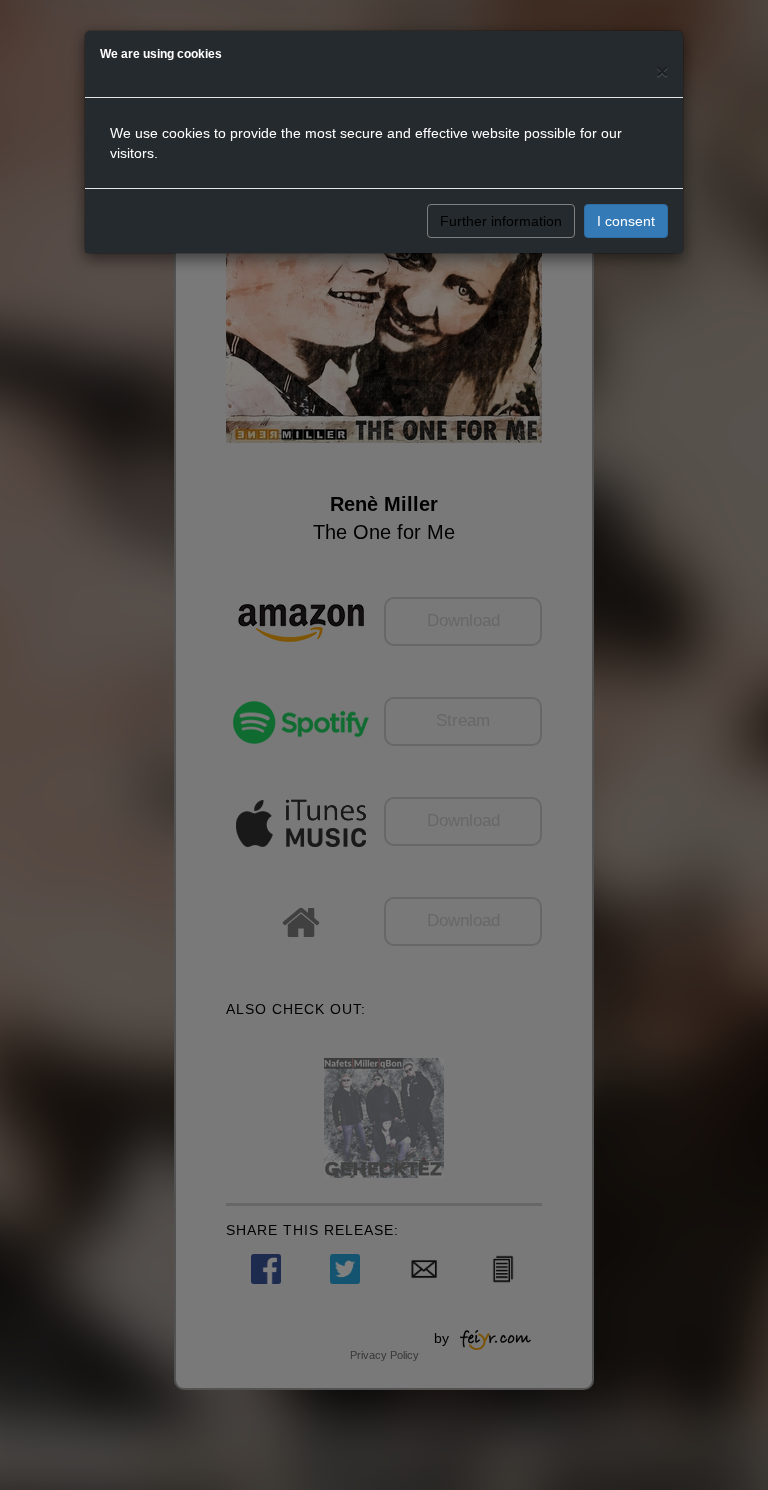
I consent (626, 221)
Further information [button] (501, 221)
